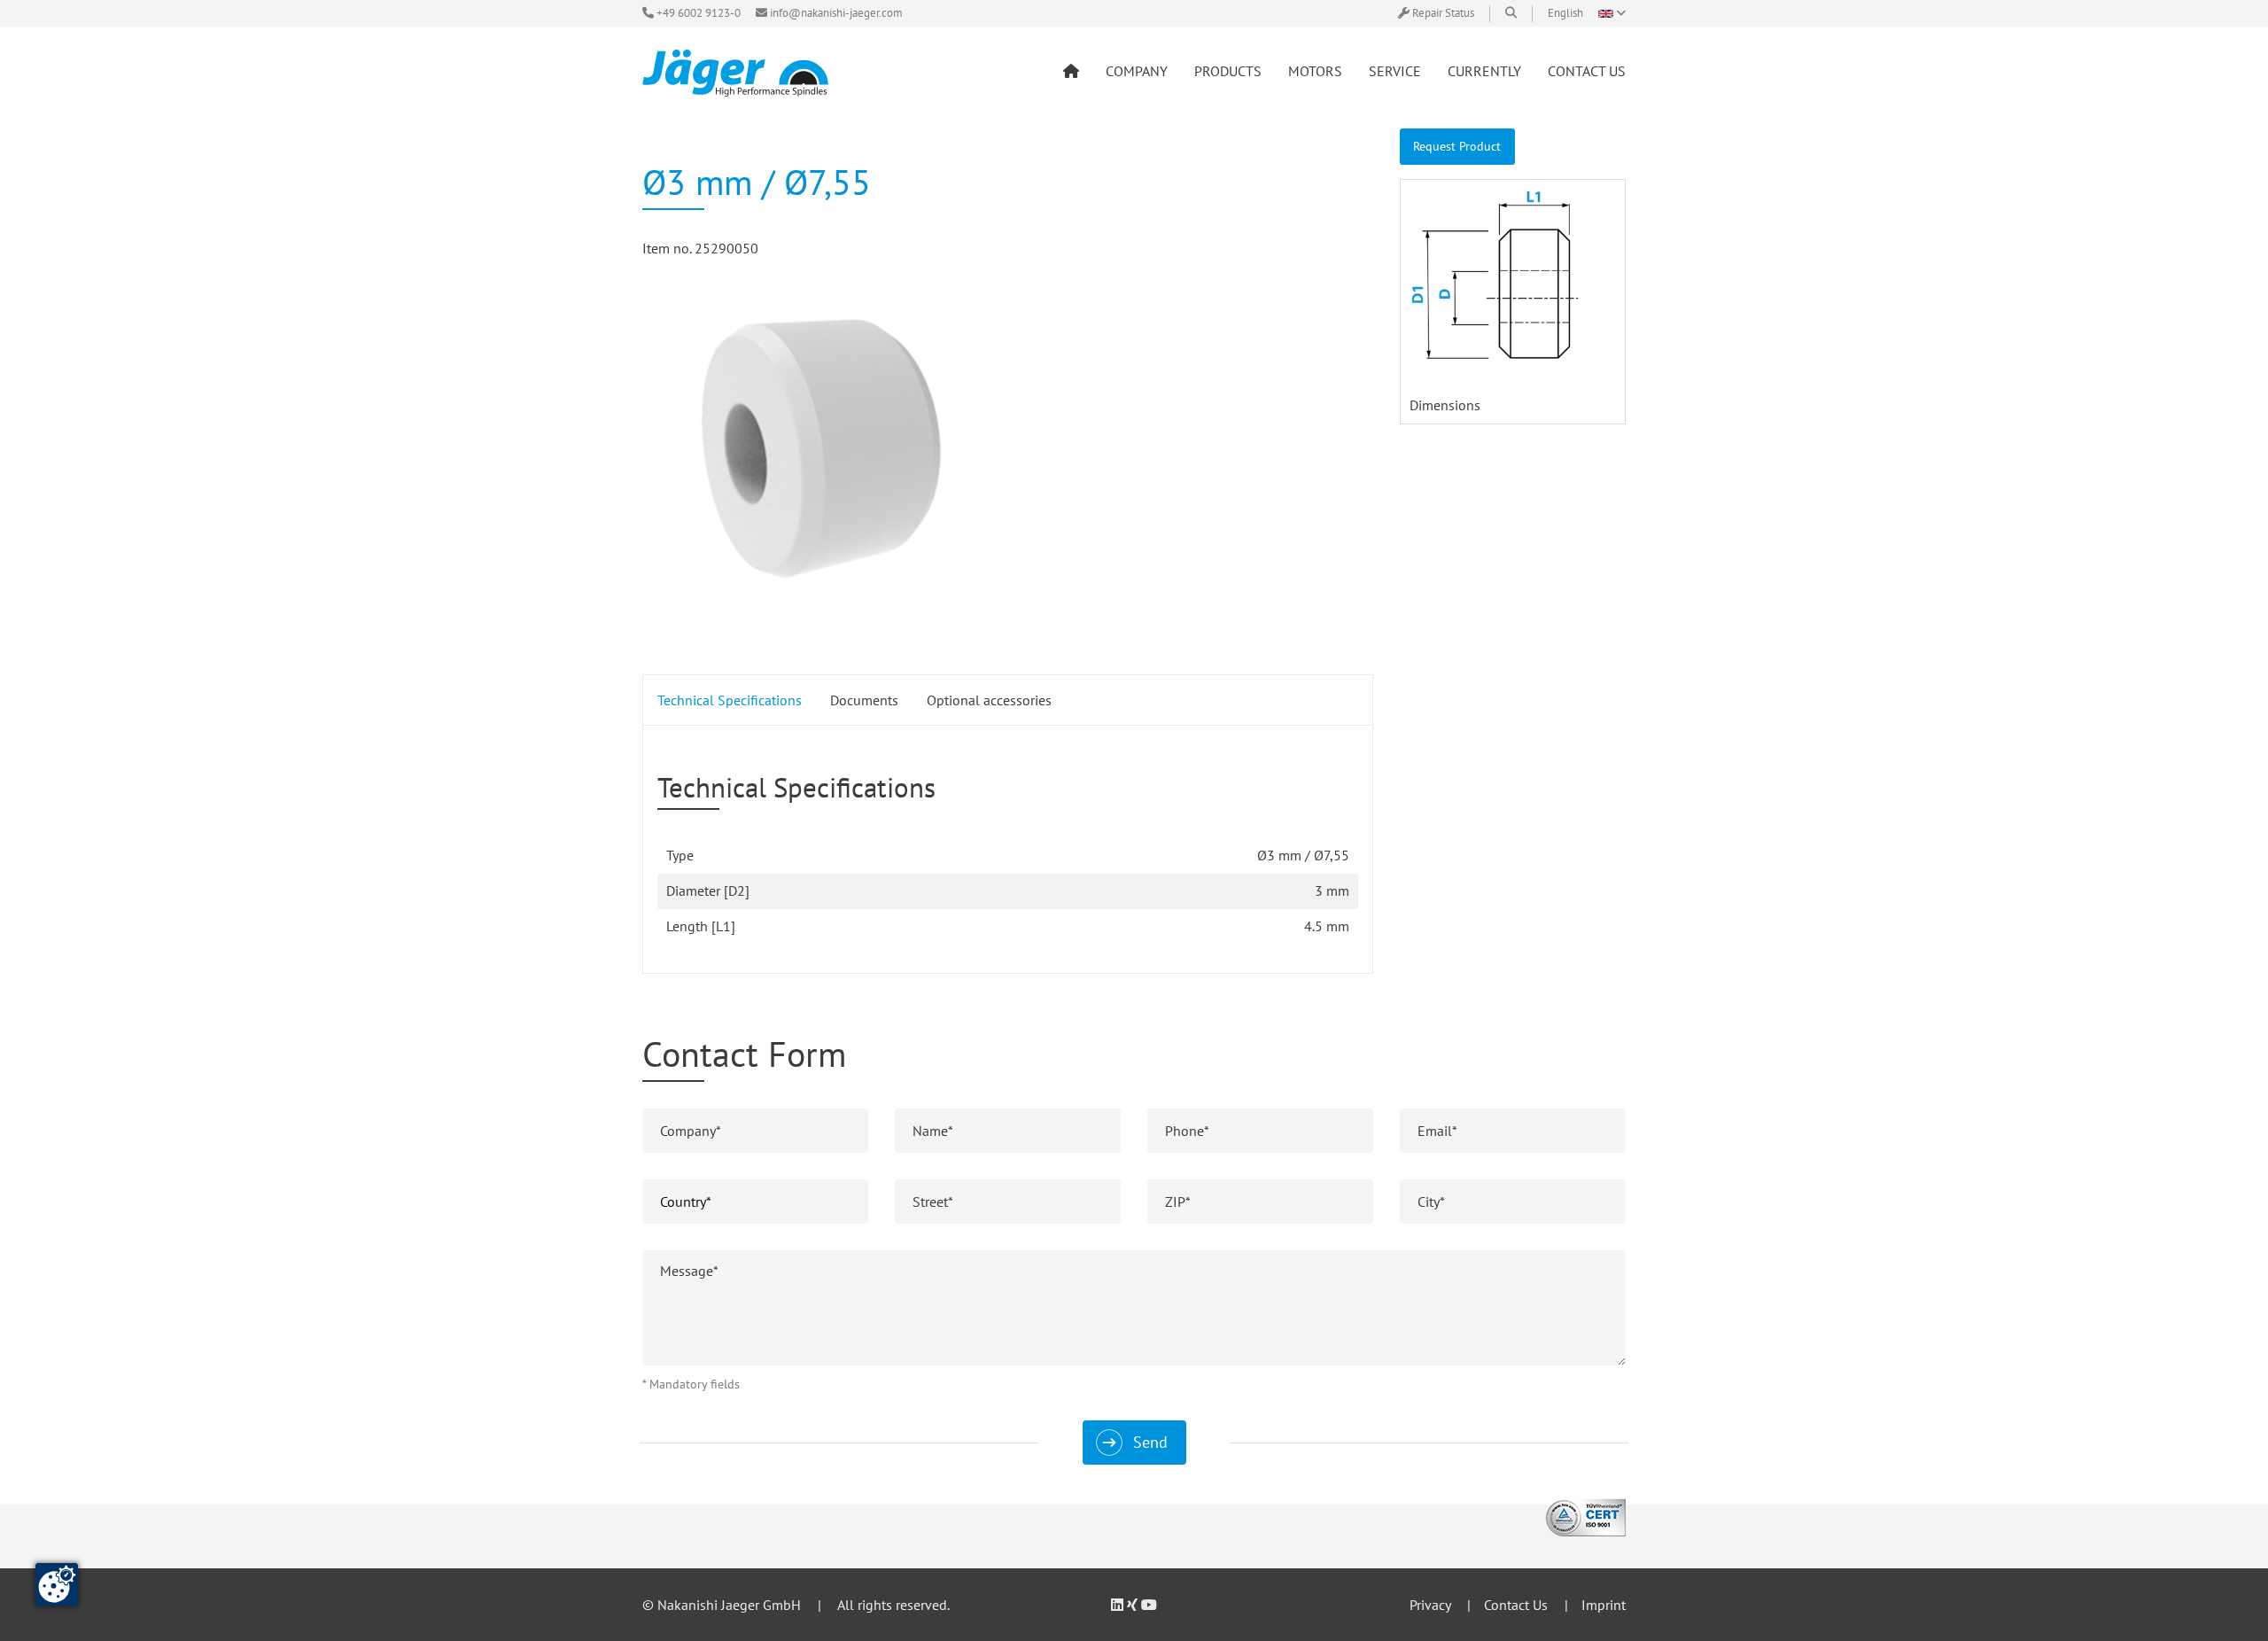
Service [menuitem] (1395, 71)
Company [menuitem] (1137, 71)
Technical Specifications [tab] (730, 700)
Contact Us (1516, 1605)
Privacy (1430, 1605)
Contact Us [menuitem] (1587, 71)
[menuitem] (1071, 71)
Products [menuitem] (1228, 71)
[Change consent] (57, 1584)
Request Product (1457, 146)
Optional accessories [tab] (989, 700)
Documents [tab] (864, 700)
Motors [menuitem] (1315, 71)
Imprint (1604, 1605)
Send (1150, 1442)
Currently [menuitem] (1484, 71)
